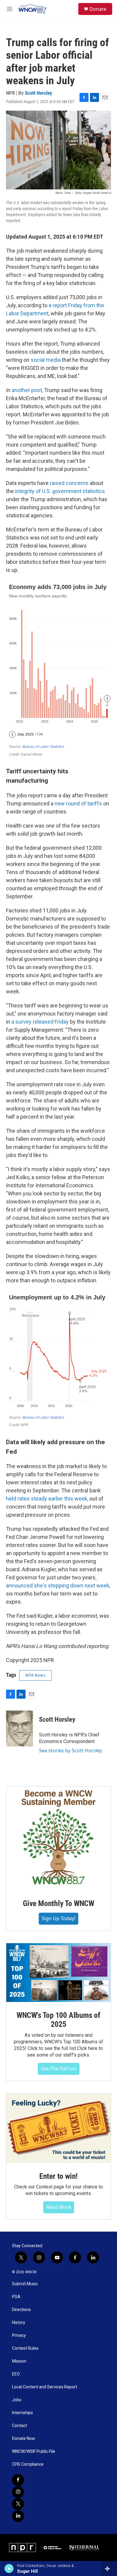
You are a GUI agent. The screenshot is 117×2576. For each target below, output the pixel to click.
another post (27, 390)
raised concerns (69, 483)
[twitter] (18, 2504)
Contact (19, 2426)
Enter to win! (58, 2176)
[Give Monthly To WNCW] (58, 1838)
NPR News (35, 1675)
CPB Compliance (28, 2464)
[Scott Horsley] (19, 1729)
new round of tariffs (78, 803)
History (19, 2323)
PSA (16, 2297)
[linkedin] (18, 2516)
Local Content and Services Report (45, 2387)
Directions (21, 2310)
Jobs (17, 2400)
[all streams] (109, 2569)
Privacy (19, 2335)
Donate (98, 9)
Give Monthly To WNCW (58, 1903)
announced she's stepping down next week (58, 1585)
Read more (59, 2207)
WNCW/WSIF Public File (34, 2451)
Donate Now (24, 2439)
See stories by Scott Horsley (70, 1751)
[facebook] (18, 2480)
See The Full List (59, 2069)
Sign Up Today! (58, 1918)
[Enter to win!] (58, 2128)
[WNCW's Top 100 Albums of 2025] (58, 1973)
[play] (9, 2569)
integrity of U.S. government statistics (60, 491)
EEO (16, 2374)
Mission (19, 2361)
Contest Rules (25, 2348)
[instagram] (18, 2492)
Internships (22, 2413)
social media (46, 360)
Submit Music (25, 2284)
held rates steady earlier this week (47, 1499)
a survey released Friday (40, 1022)
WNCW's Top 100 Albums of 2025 (58, 2020)
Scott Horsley (39, 93)
